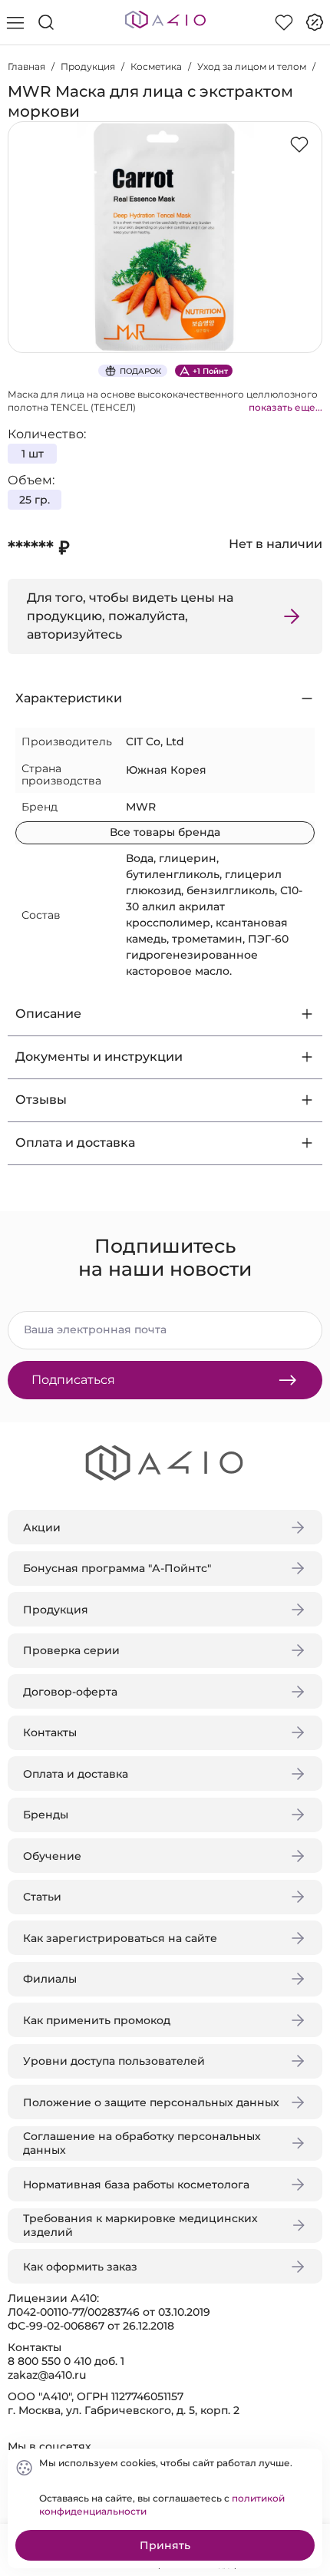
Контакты (50, 1732)
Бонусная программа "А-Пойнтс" (117, 1568)
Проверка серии (71, 1650)
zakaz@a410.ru (47, 2375)
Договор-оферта (70, 1692)
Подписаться (73, 1380)
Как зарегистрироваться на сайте (120, 1938)
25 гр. (35, 500)
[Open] (305, 220)
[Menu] (15, 22)
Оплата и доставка (76, 1774)
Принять (165, 2545)
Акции (42, 1527)
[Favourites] (284, 22)
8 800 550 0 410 (49, 2361)
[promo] (315, 22)
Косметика (156, 66)
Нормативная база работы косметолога (136, 2185)
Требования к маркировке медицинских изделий (140, 2225)
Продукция (88, 66)
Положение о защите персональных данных (151, 2102)
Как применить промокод (97, 2020)
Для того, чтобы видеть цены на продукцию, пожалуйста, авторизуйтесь (130, 616)
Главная (26, 66)
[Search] (46, 22)
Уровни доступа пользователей (114, 2061)
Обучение (52, 1856)
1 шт (33, 454)
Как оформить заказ (80, 2267)
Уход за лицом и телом (252, 66)
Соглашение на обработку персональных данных (142, 2143)
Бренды (46, 1815)
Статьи (42, 1897)
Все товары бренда (165, 832)
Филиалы (50, 1979)
